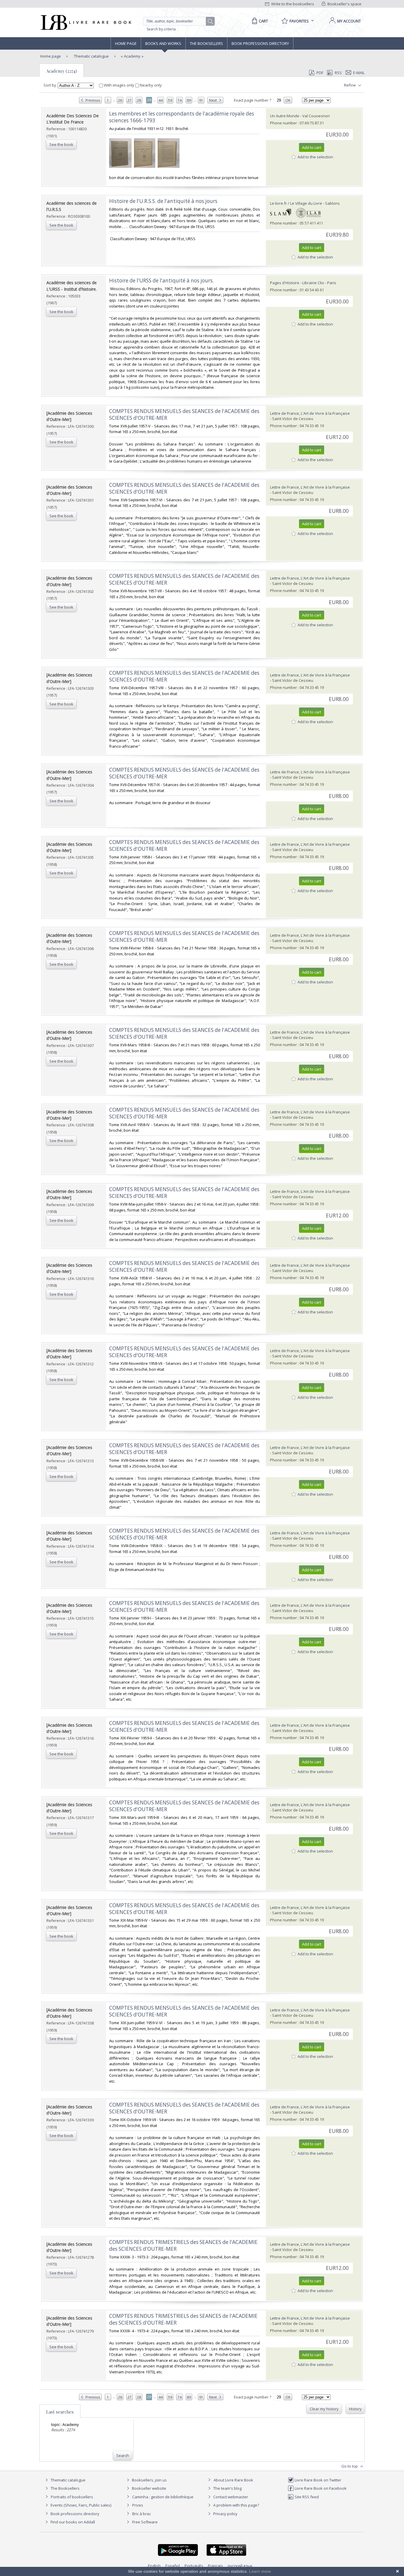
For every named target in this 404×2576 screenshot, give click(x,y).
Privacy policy (225, 2514)
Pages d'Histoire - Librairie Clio (297, 283)
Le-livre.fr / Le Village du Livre (296, 203)
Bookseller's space (344, 4)
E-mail (359, 73)
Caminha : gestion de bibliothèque (163, 2497)
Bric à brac (142, 2514)
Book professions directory (260, 43)
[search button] (211, 22)
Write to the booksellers (292, 4)
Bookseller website (149, 2488)
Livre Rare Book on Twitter (317, 2480)
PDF (320, 73)
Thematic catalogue (91, 56)
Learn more (260, 2571)
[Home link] (85, 22)
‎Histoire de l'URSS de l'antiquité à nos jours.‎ (161, 280)
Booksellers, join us (149, 2480)
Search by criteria (161, 29)
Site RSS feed (306, 2497)
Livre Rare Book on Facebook (320, 2488)
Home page (126, 43)
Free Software (145, 2522)
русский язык (240, 2566)
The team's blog (227, 2488)
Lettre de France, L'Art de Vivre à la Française (310, 413)
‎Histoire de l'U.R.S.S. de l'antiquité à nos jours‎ (163, 201)
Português (194, 2566)
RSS (338, 73)
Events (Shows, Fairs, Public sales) (80, 2505)
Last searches (60, 2412)
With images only (119, 85)
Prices (138, 2505)
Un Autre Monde (285, 116)
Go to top (350, 2466)
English (154, 2566)
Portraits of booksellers (72, 2497)
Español (173, 2566)
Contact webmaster (230, 2497)
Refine (350, 85)
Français (215, 2566)
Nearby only (150, 85)
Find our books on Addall (72, 2522)
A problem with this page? (236, 2505)
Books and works (163, 43)
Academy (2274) (62, 71)
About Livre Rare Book (233, 2480)
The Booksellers (206, 43)
